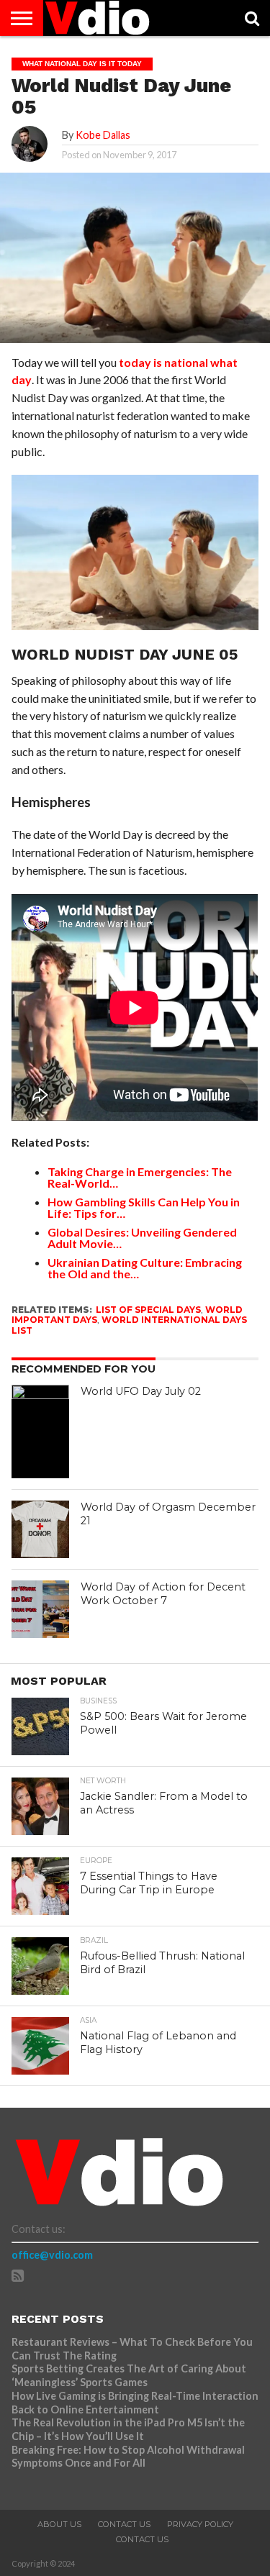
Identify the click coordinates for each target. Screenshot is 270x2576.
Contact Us (124, 2524)
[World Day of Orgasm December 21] (40, 1529)
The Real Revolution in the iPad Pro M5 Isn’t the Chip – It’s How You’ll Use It (128, 2429)
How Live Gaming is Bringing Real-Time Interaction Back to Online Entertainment (135, 2403)
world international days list (129, 1325)
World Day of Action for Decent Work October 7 (163, 1594)
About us (59, 2524)
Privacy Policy (200, 2524)
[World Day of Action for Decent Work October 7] (40, 1609)
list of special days (148, 1310)
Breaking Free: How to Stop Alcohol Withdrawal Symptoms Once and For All (128, 2457)
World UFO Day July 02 (141, 1391)
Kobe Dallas (103, 135)
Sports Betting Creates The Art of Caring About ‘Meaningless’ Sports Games (129, 2375)
